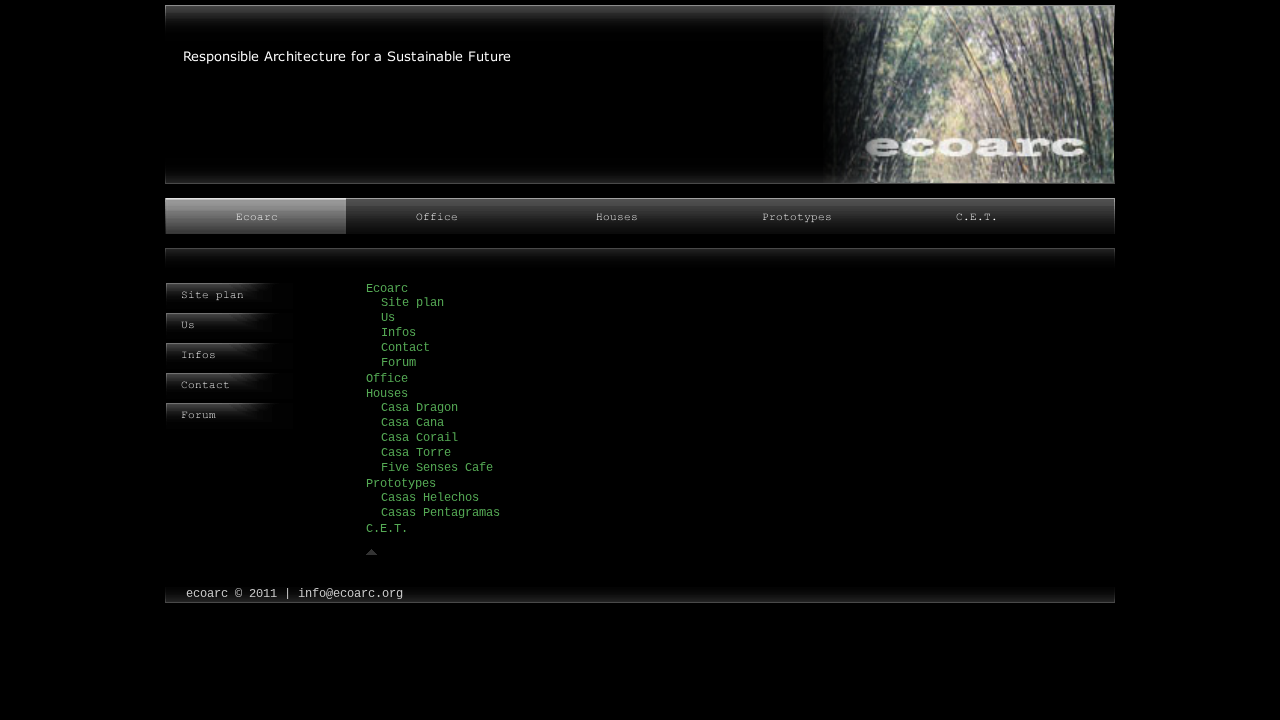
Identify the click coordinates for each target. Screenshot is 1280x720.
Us (388, 318)
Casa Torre (416, 453)
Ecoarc (387, 289)
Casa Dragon (419, 408)
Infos (398, 333)
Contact (405, 348)
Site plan (412, 303)
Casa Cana (412, 423)
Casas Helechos (430, 498)
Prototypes (401, 484)
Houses (387, 394)
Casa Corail (419, 438)
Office (387, 379)
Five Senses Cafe (437, 468)
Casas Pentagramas (440, 513)
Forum (398, 363)
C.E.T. (387, 529)
